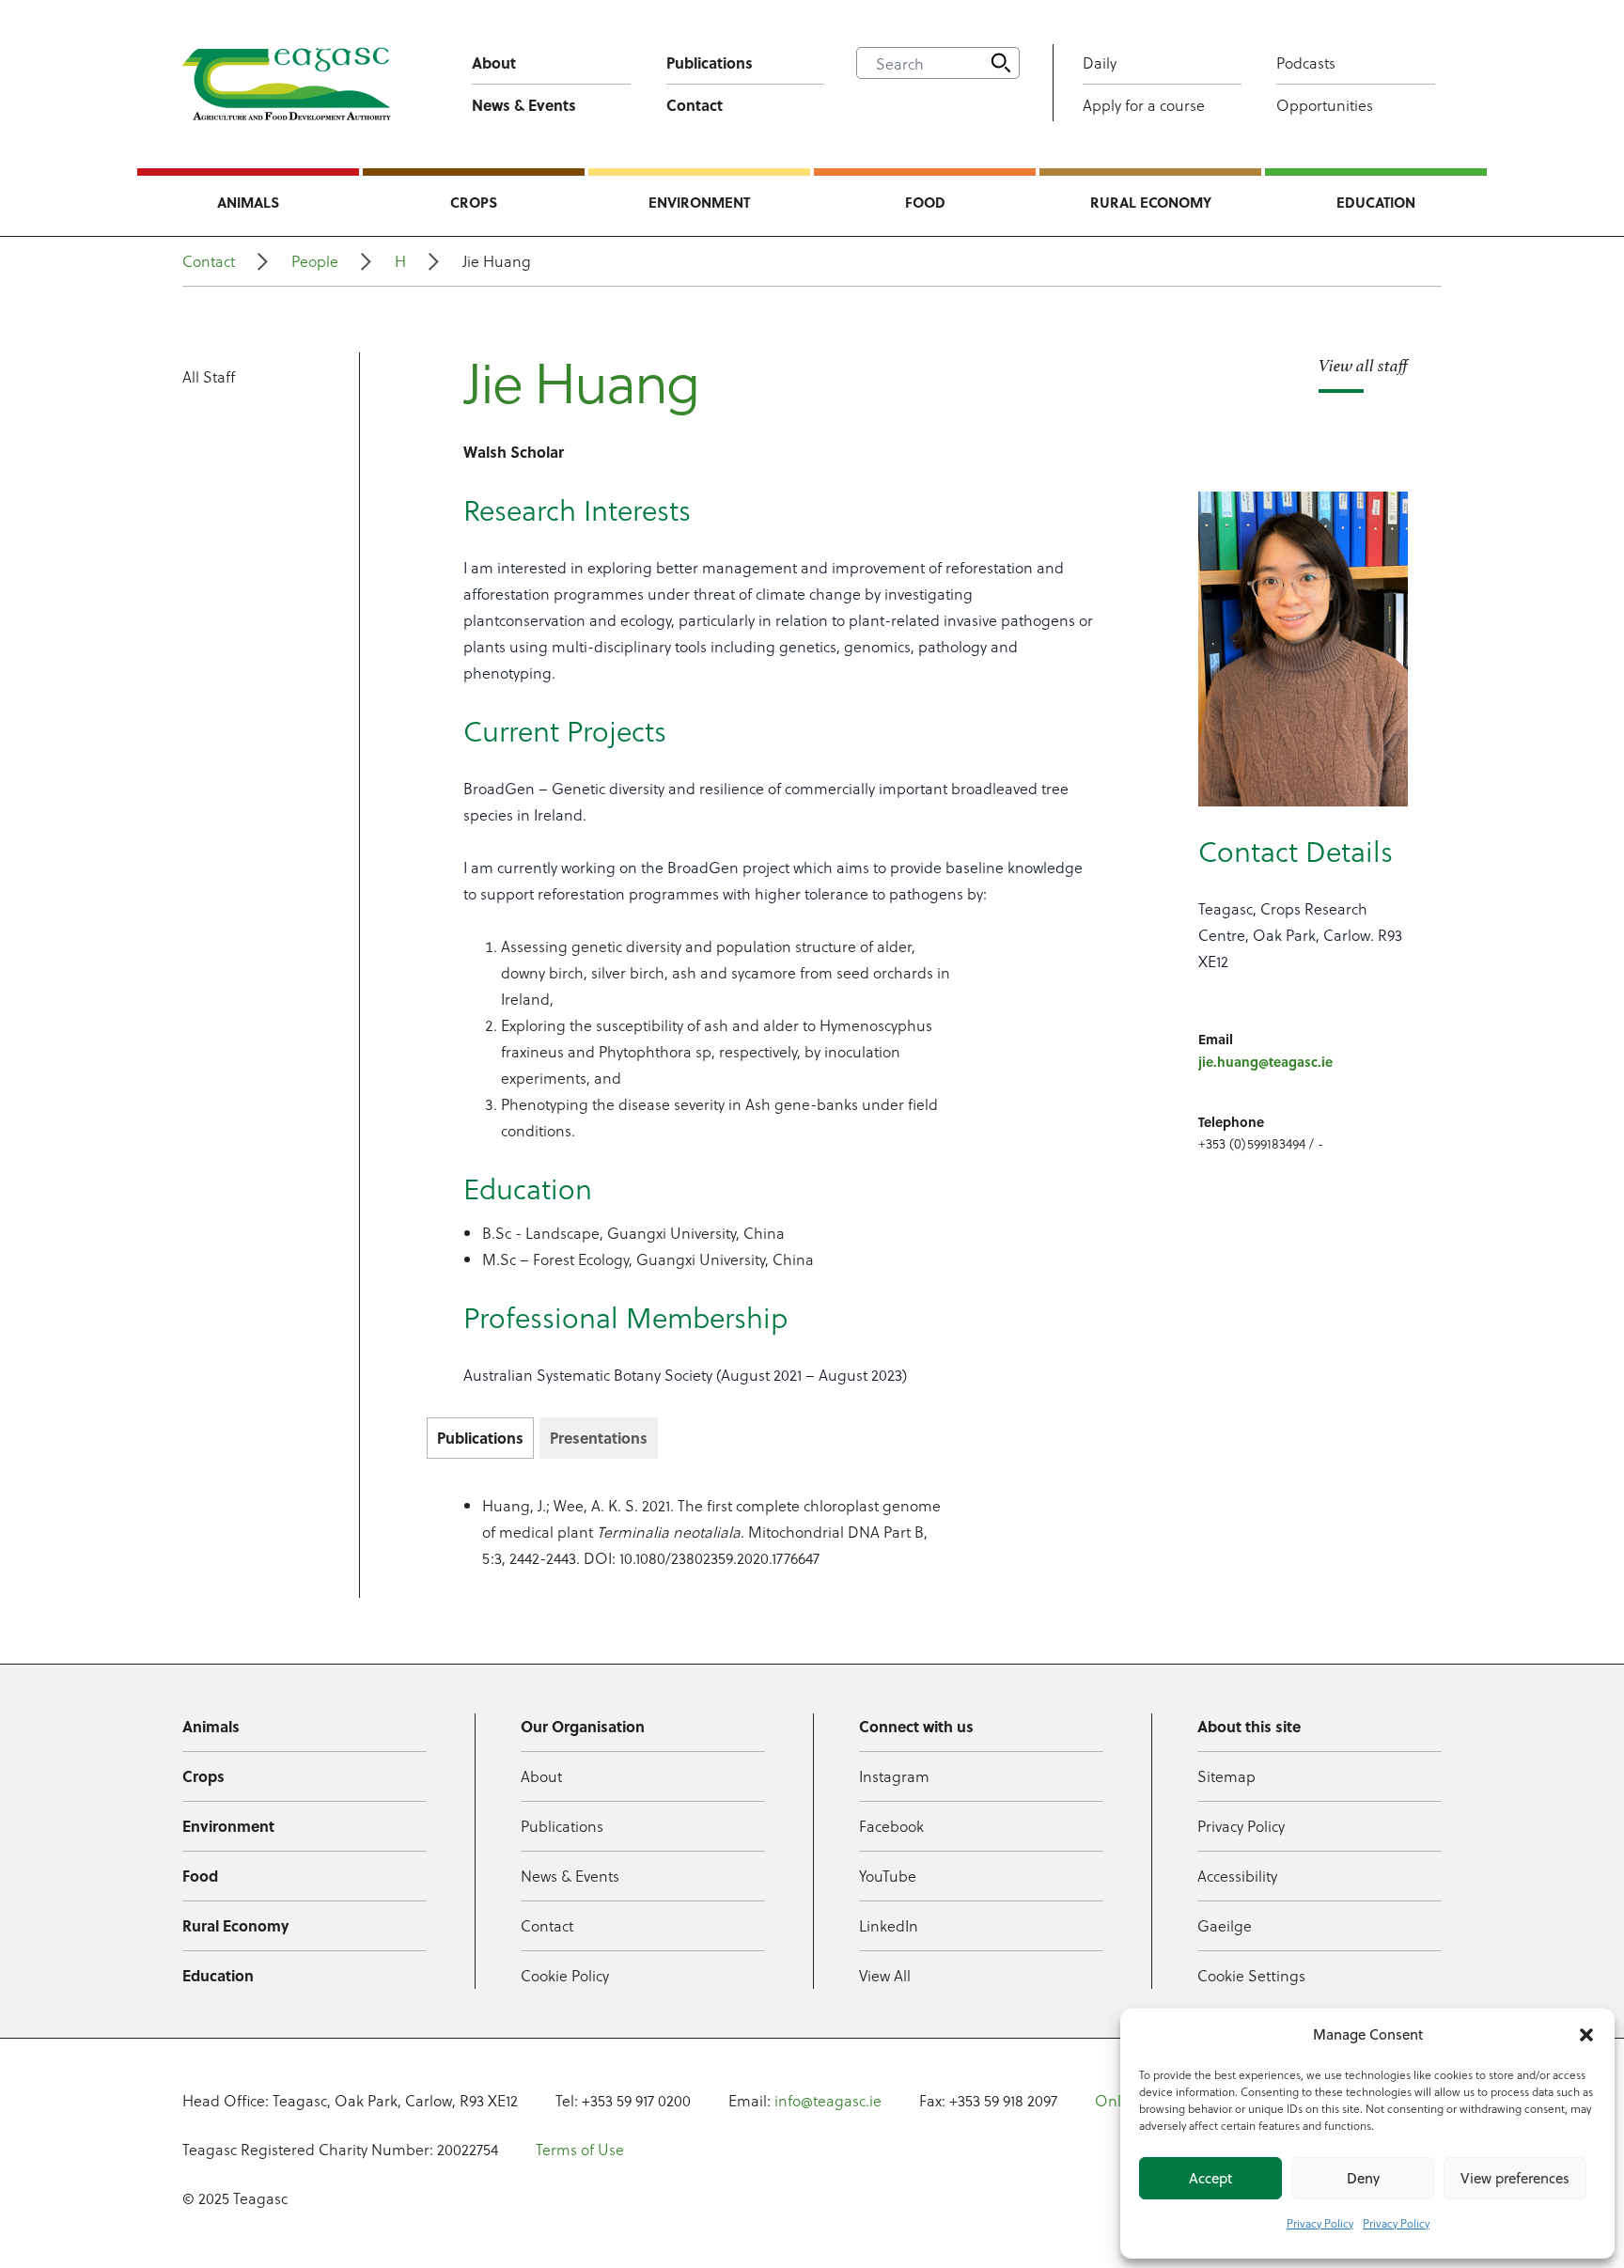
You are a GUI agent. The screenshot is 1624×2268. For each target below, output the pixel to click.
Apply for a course (1144, 105)
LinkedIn (889, 1925)
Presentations (599, 1438)
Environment (699, 202)
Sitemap (1226, 1776)
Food (925, 202)
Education (1376, 202)
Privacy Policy (1320, 2223)
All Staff (209, 376)
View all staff (1363, 366)
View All (885, 1975)
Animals (248, 202)
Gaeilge (1225, 1925)
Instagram (894, 1776)
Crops (474, 202)
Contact (695, 105)
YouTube (888, 1876)
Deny (1363, 2178)
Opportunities (1325, 105)
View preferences (1515, 2178)
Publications (710, 63)
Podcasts (1306, 63)
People (315, 261)
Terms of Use (580, 2149)
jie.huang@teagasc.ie (1265, 1061)
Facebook (891, 1826)
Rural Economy (1151, 202)
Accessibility (1237, 1876)
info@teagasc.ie (828, 2100)
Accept (1210, 2178)
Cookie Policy (565, 1975)
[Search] (1001, 63)
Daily (1100, 63)
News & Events (524, 105)
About (494, 63)
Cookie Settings (1251, 1975)
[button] (1586, 2035)
